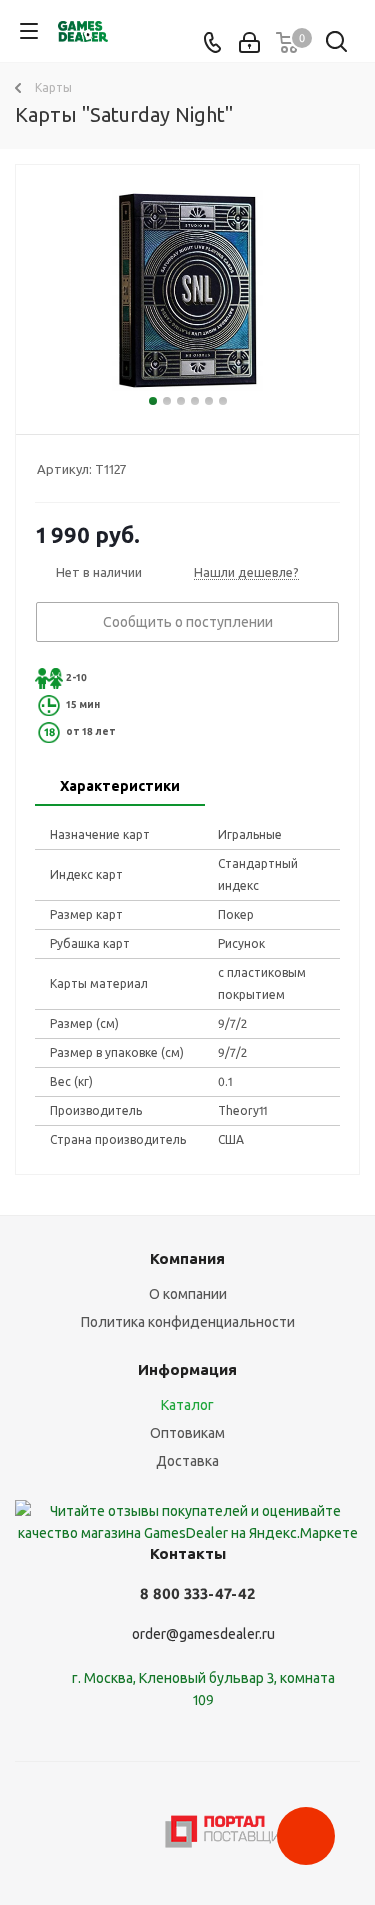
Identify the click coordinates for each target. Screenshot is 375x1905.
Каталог (187, 1405)
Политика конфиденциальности (188, 1322)
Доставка (187, 1461)
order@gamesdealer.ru (203, 1634)
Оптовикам (187, 1433)
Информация (187, 1369)
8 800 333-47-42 (197, 1593)
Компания (187, 1258)
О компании (188, 1294)
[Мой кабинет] (249, 43)
